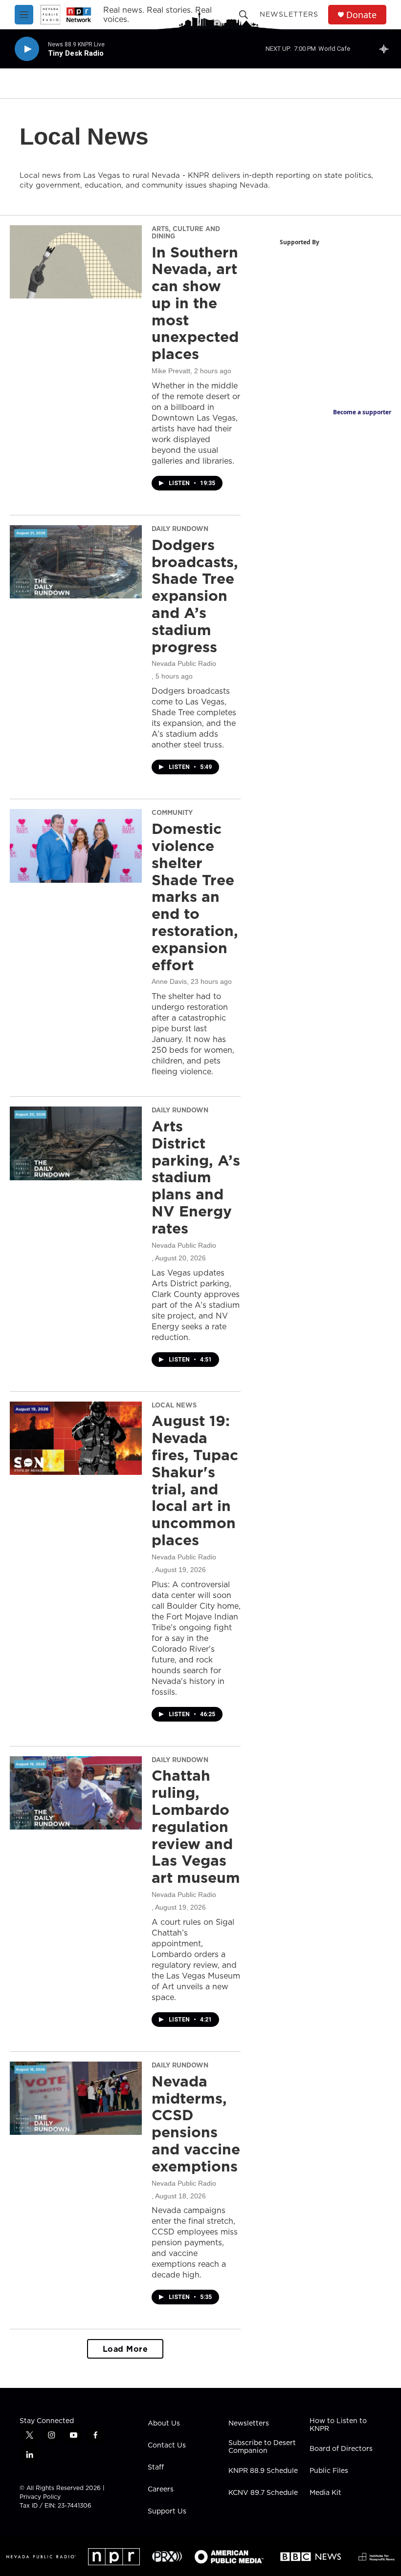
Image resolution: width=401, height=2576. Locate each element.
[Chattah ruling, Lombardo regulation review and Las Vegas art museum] (76, 1793)
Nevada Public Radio (184, 663)
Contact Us (167, 2446)
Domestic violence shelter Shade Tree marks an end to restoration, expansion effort (195, 896)
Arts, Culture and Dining (186, 232)
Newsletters (289, 14)
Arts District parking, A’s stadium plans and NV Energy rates (196, 1177)
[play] (27, 49)
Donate (361, 15)
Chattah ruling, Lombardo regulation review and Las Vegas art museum (196, 1826)
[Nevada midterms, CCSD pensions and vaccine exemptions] (76, 2098)
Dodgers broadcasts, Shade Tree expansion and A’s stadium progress (195, 596)
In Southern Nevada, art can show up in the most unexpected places (195, 303)
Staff (156, 2468)
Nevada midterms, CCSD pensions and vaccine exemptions (196, 2124)
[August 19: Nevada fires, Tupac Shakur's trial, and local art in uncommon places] (76, 1438)
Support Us (167, 2512)
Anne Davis (169, 981)
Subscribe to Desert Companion (262, 2447)
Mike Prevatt (171, 371)
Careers (161, 2490)
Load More (125, 2349)
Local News (174, 1405)
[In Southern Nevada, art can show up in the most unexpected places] (76, 262)
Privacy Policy (40, 2497)
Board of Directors (341, 2449)
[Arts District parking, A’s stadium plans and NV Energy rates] (76, 1143)
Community (172, 812)
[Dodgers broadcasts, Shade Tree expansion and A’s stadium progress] (76, 562)
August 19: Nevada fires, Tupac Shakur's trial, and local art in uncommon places (195, 1480)
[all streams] (387, 49)
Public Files (329, 2471)
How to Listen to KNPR (338, 2425)
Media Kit (325, 2493)
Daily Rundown (180, 529)
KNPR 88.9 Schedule (263, 2471)
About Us (164, 2424)
